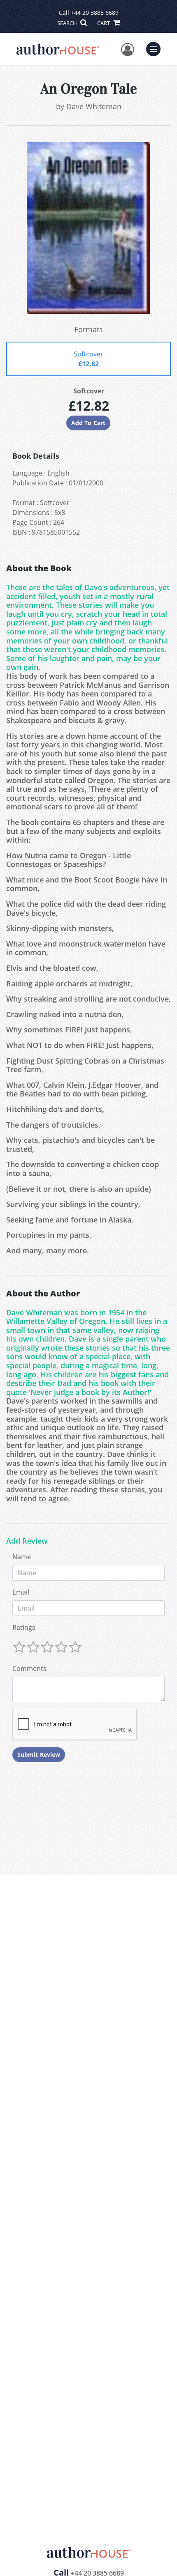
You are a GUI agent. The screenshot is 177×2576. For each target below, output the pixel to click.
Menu (156, 48)
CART (104, 23)
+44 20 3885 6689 (95, 13)
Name (22, 1557)
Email (21, 1592)
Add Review (27, 1541)
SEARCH (68, 23)
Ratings (24, 1627)
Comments (29, 1668)
